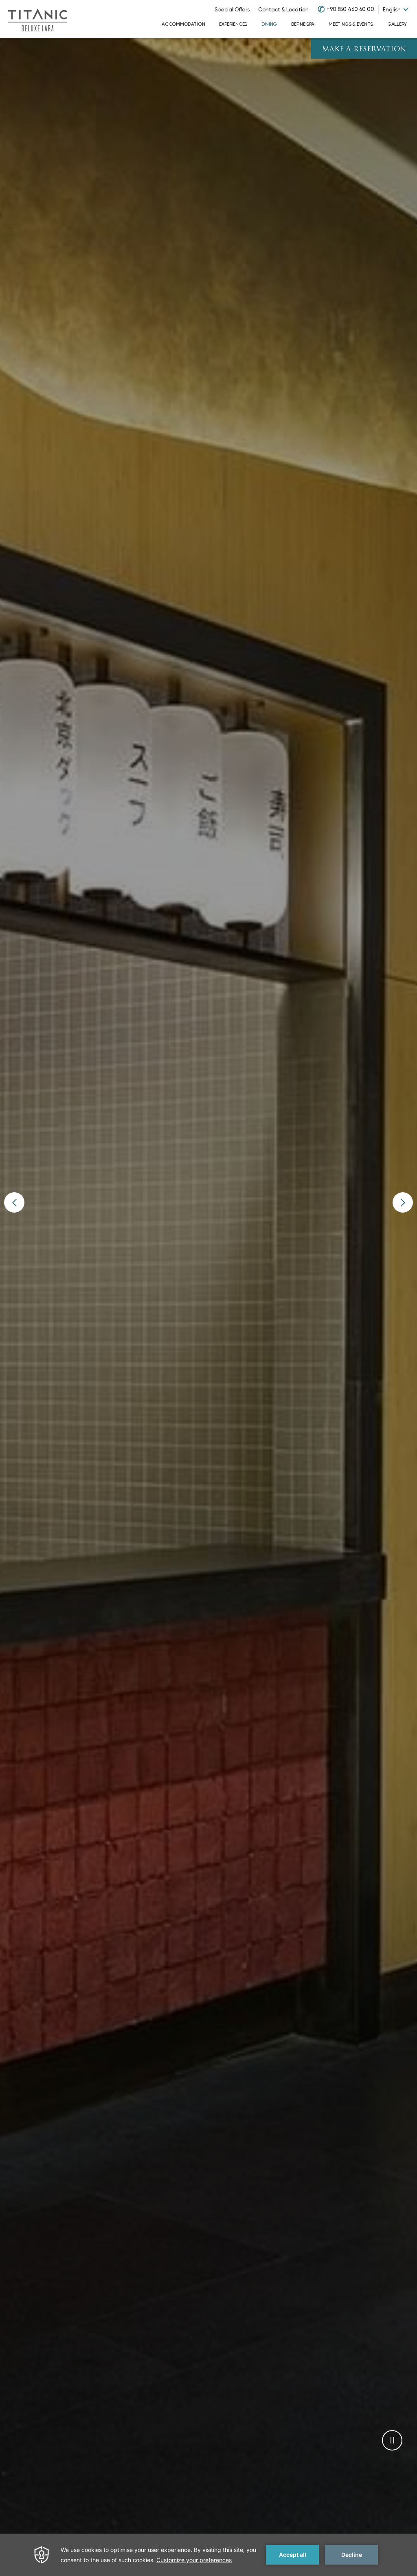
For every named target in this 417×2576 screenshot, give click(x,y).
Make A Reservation (364, 50)
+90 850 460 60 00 (350, 9)
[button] (14, 1202)
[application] (208, 2555)
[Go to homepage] (37, 19)
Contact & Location (283, 10)
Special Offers (232, 10)
